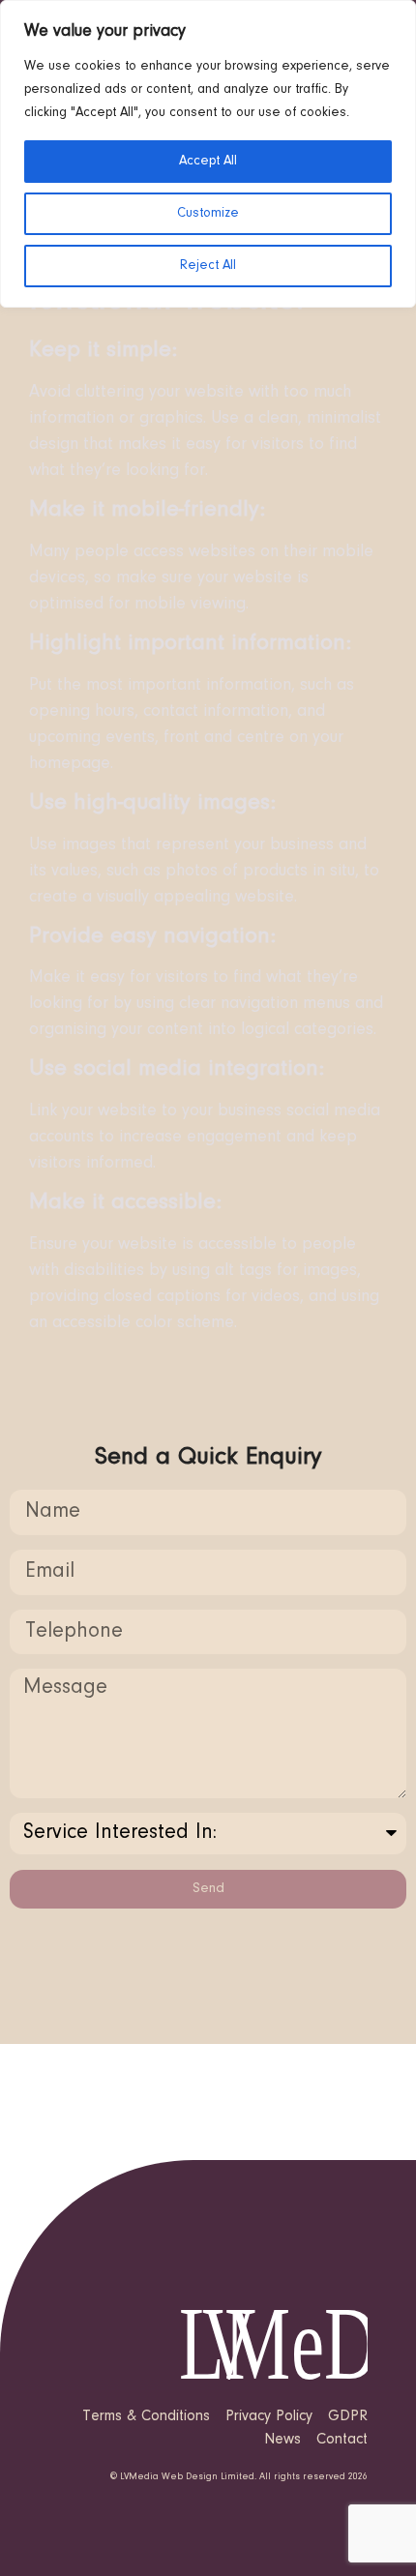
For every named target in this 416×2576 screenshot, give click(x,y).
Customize (208, 214)
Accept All (208, 162)
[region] (208, 154)
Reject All (208, 266)
